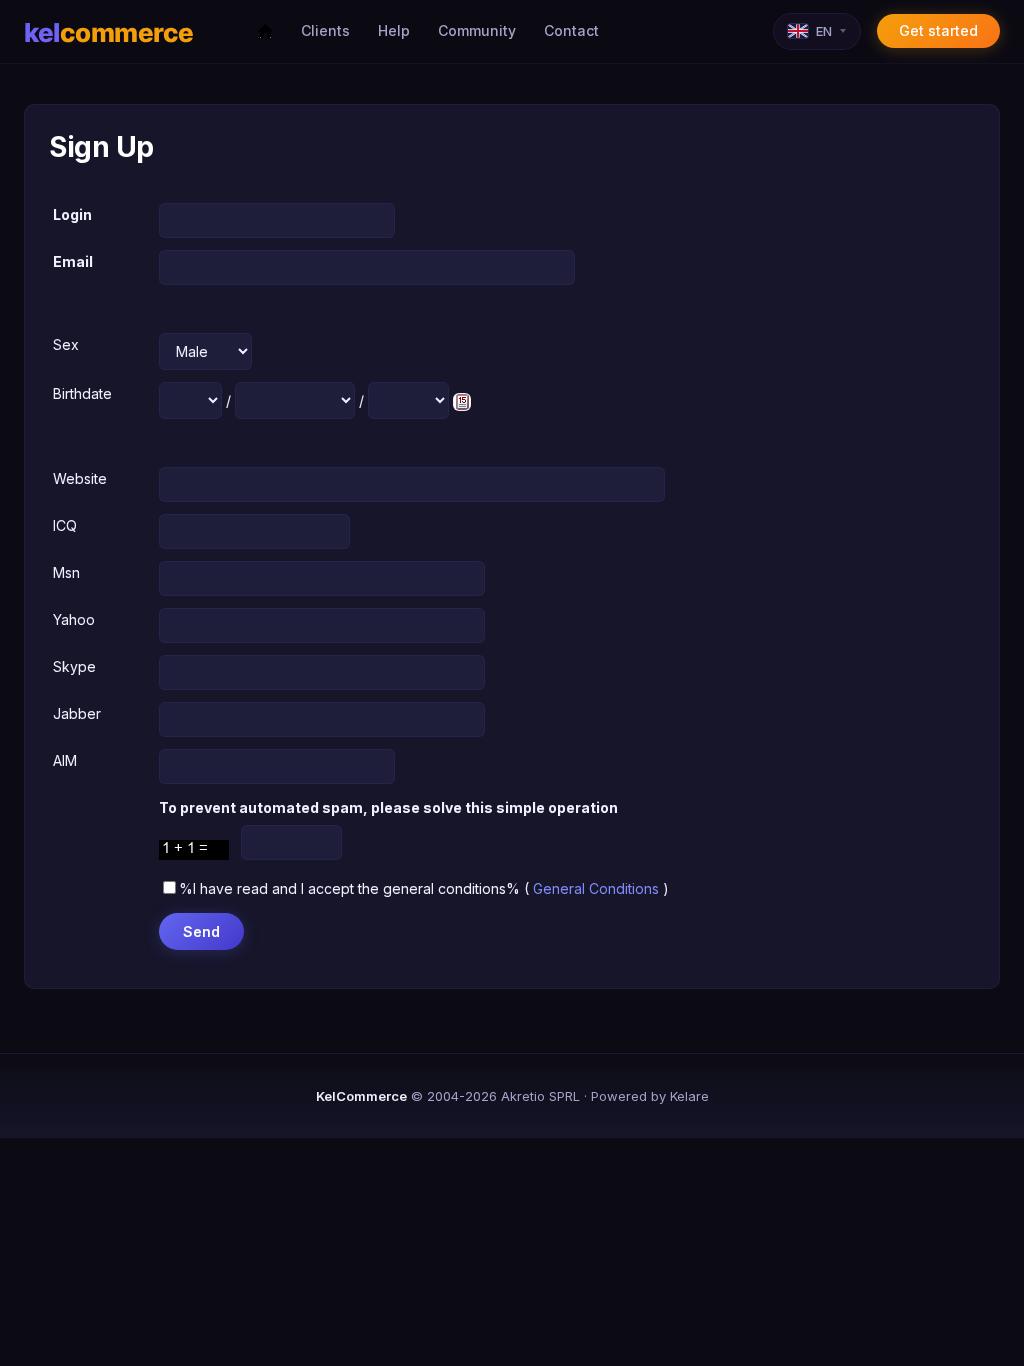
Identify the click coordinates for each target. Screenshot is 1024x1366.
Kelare (689, 1096)
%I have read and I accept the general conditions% (349, 888)
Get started (938, 30)
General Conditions (596, 888)
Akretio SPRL (540, 1096)
